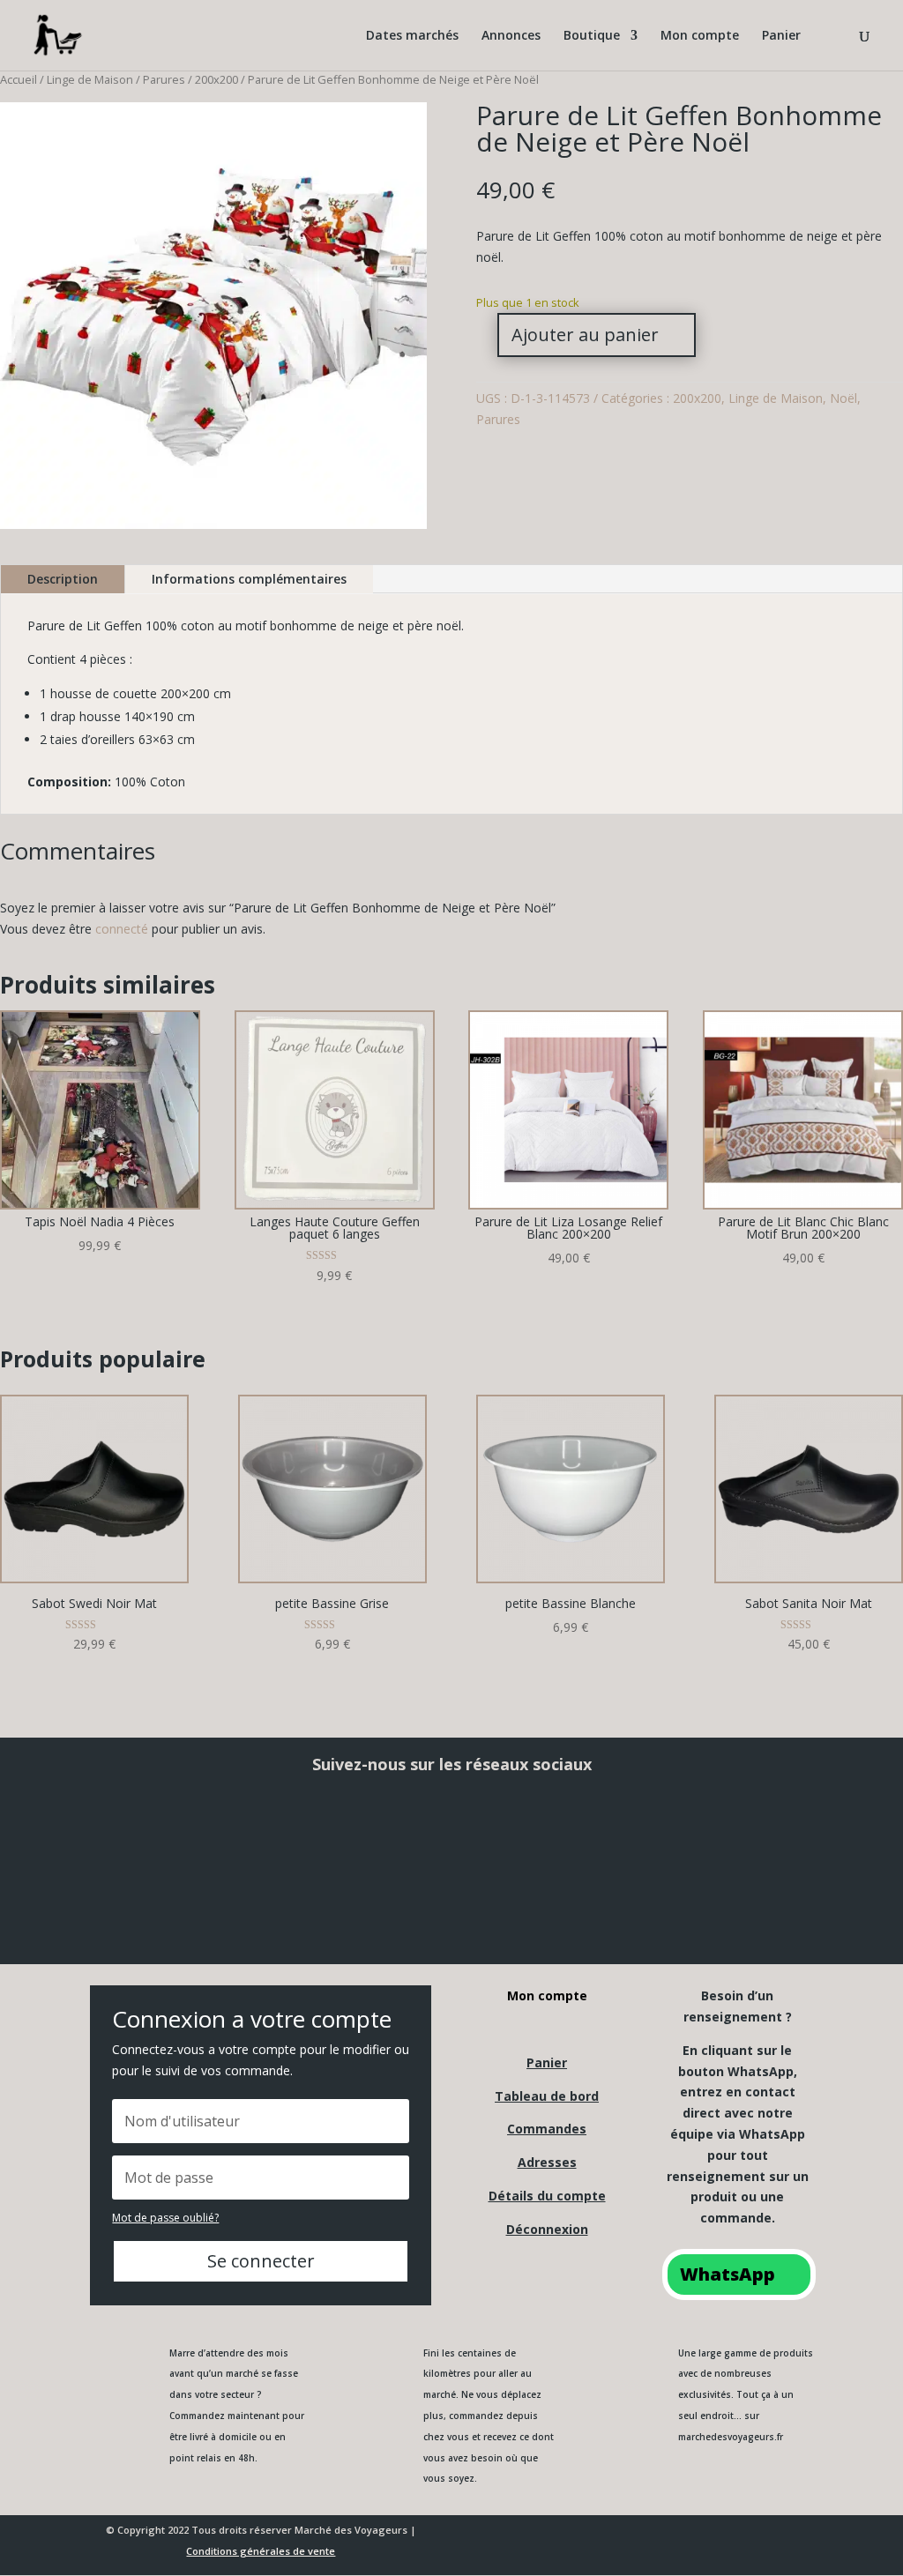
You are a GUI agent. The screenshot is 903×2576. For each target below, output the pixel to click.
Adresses (547, 2162)
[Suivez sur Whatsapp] (757, 1834)
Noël (843, 398)
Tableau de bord (547, 2096)
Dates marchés (412, 36)
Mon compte (700, 36)
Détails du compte (547, 2196)
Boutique (592, 36)
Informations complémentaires (249, 579)
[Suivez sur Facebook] (146, 1834)
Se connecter (261, 2261)
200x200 (216, 79)
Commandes (547, 2129)
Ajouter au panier (585, 335)
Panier (781, 36)
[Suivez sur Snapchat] (451, 1834)
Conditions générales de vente (261, 2551)
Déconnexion (547, 2229)
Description (63, 579)
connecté (122, 929)
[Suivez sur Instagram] (299, 1834)
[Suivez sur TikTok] (604, 1834)
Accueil (19, 79)
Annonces (511, 36)
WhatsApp (728, 2274)
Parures (164, 79)
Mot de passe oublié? (165, 2218)
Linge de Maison (90, 79)
